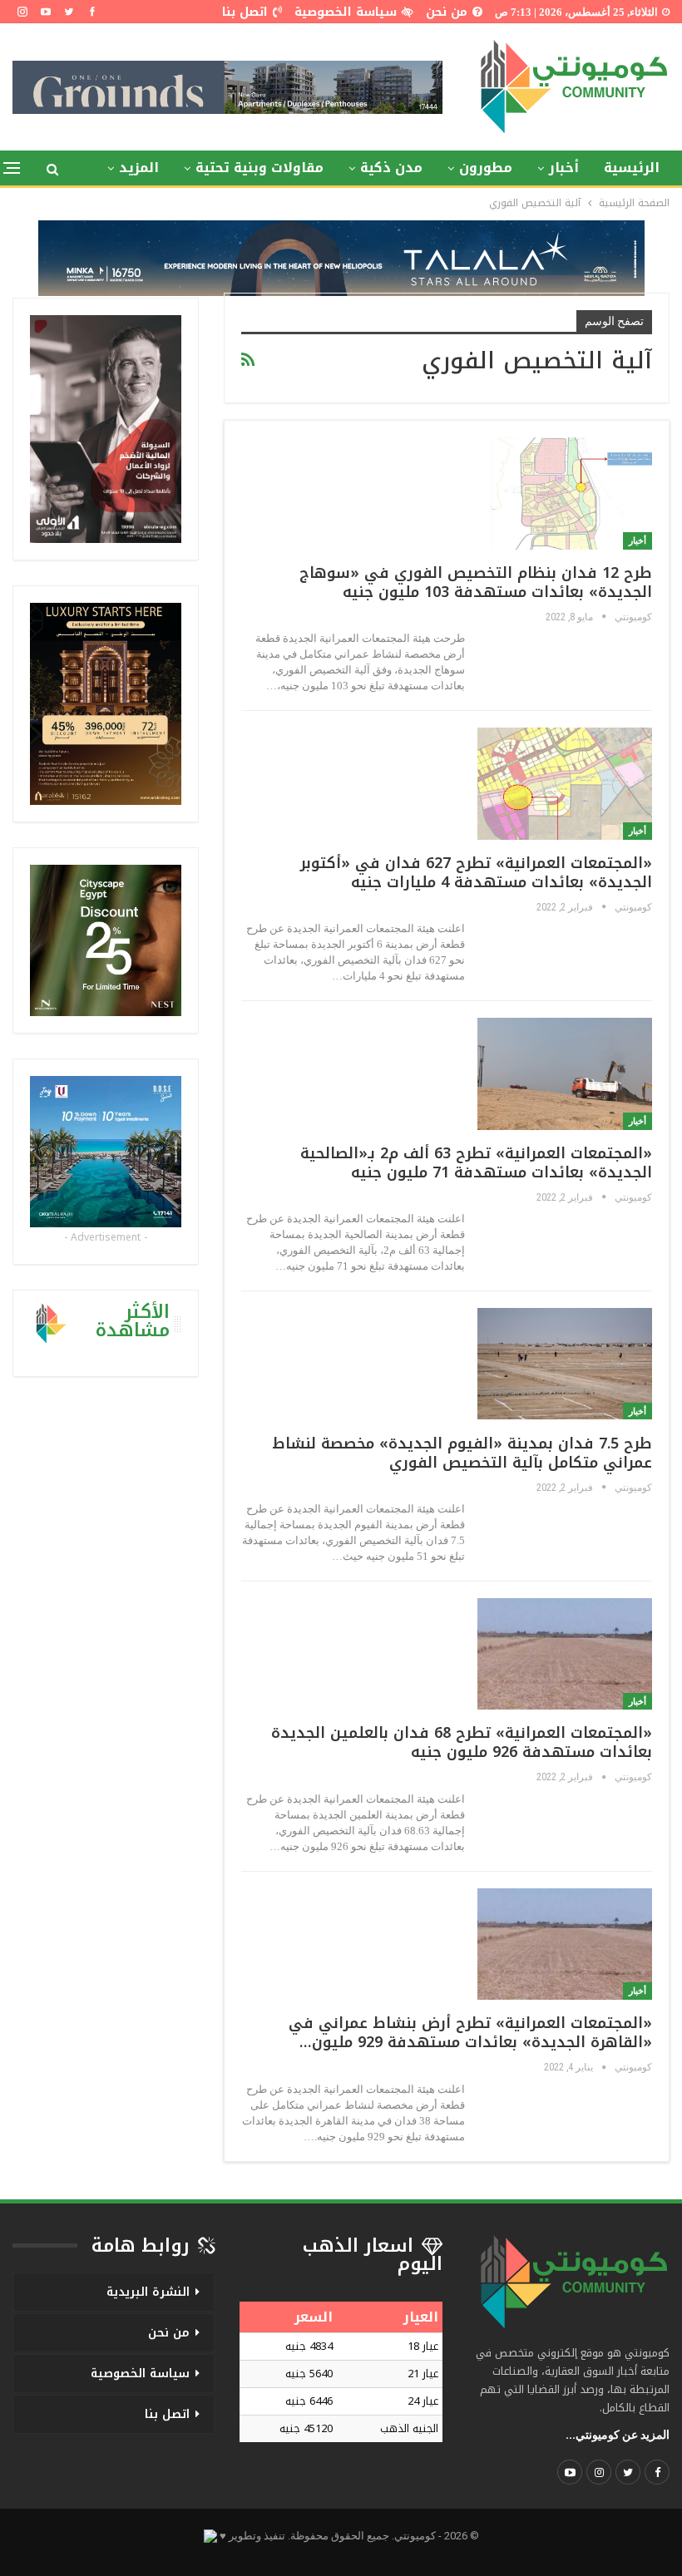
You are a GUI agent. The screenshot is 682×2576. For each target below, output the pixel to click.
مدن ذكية (391, 168)
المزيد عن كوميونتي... (618, 2435)
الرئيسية (632, 168)
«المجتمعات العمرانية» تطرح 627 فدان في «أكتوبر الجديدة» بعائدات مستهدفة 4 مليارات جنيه (476, 873)
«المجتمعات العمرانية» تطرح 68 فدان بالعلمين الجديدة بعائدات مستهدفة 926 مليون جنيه (462, 1742)
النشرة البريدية (148, 2292)
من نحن (447, 12)
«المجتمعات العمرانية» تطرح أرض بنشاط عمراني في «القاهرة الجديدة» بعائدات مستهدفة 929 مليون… (470, 2033)
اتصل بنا (245, 12)
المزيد (139, 168)
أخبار (564, 168)
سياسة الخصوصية (346, 12)
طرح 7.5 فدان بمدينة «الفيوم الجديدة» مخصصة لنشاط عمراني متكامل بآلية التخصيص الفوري (462, 1453)
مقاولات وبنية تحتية (259, 168)
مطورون (486, 168)
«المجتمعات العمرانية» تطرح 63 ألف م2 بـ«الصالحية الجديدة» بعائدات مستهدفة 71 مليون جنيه (476, 1163)
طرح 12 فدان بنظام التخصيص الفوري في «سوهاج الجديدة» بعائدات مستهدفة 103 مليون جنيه (476, 582)
